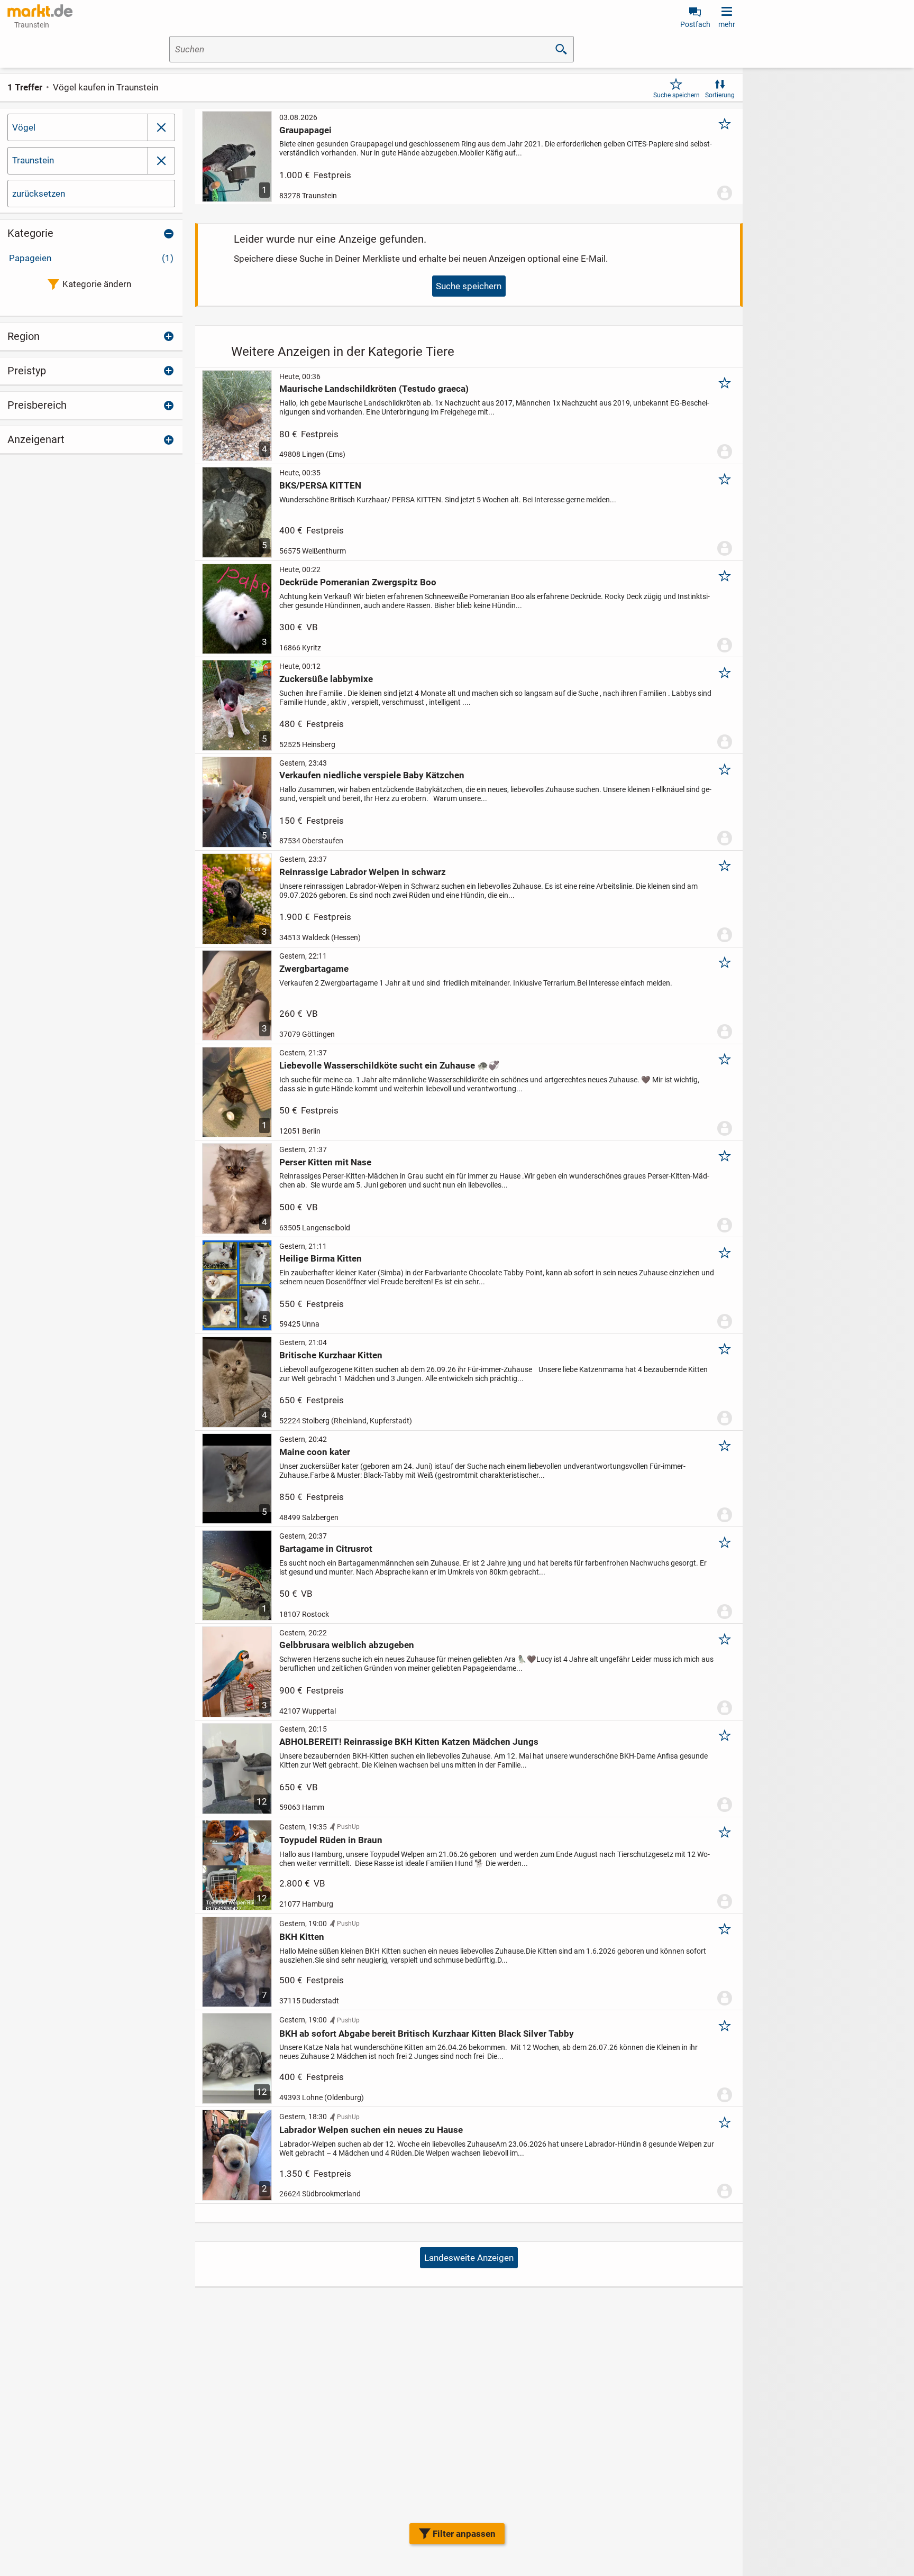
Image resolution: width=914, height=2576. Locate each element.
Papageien (91, 258)
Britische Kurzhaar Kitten (331, 1355)
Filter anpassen (464, 2534)
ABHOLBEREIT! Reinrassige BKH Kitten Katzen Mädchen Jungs (409, 1742)
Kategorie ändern (97, 284)
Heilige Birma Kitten (321, 1258)
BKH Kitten (302, 1937)
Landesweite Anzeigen (469, 2258)
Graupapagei (305, 130)
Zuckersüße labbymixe (326, 679)
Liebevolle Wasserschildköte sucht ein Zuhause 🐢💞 (389, 1065)
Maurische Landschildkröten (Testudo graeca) (374, 389)
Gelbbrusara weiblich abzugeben (347, 1645)
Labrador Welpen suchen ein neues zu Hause (371, 2130)
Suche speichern (677, 95)
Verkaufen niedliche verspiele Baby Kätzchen (372, 775)
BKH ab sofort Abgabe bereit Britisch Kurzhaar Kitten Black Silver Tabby (427, 2034)
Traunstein (33, 160)
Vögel (24, 127)
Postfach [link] (695, 24)
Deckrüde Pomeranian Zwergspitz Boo (358, 582)
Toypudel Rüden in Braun (331, 1840)
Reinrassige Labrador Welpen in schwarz (363, 872)
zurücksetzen (39, 194)
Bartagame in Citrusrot (326, 1549)
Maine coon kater (315, 1452)
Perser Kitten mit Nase (325, 1162)
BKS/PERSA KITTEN (320, 485)
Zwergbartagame (314, 969)
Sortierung (720, 95)
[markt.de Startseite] (40, 11)
